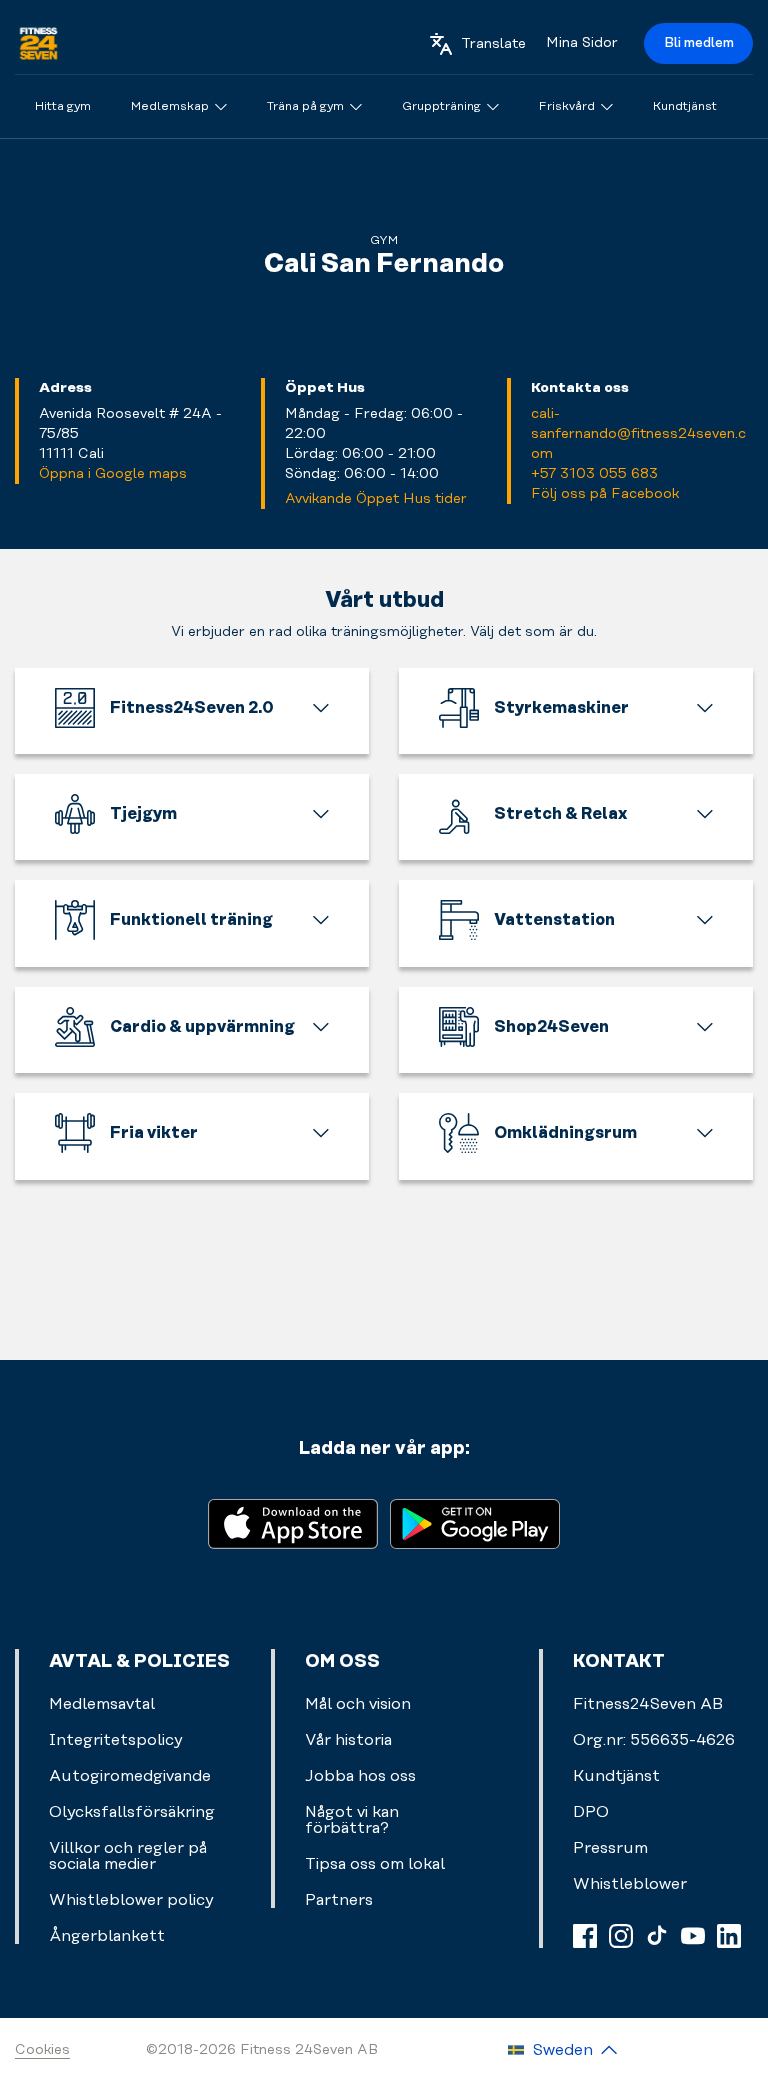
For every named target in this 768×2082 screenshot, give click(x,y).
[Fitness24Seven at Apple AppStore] (293, 1522)
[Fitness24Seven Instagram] (621, 1936)
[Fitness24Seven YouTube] (693, 1936)
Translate (493, 44)
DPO (591, 1812)
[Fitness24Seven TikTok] (657, 1936)
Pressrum (610, 1848)
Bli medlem (699, 43)
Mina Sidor (582, 43)
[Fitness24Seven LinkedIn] (729, 1936)
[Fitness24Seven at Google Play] (475, 1522)
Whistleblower (630, 1884)
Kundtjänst (616, 1776)
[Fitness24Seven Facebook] (585, 1936)
